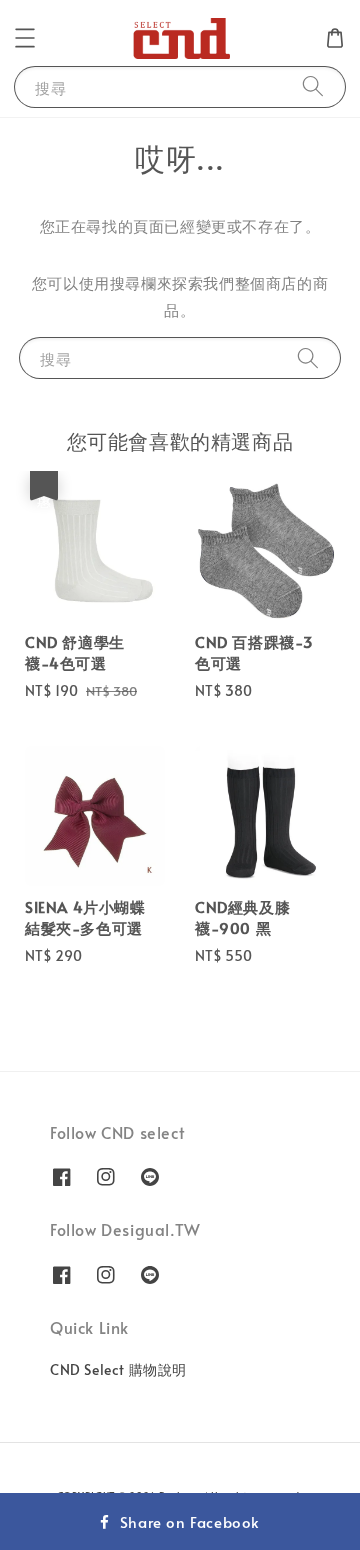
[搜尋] (313, 86)
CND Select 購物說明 (118, 1369)
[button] (25, 38)
